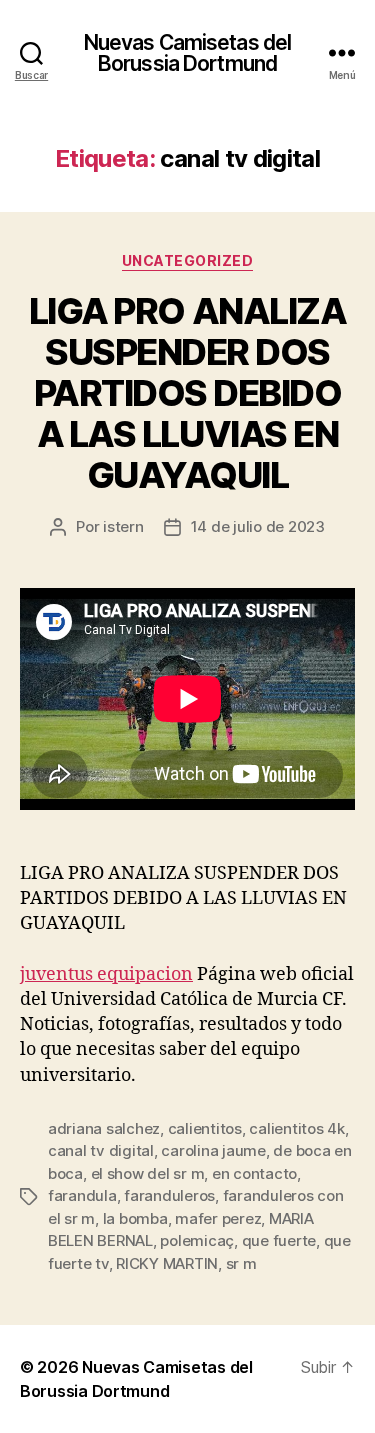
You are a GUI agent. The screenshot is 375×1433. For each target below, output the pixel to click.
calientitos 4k (296, 1128)
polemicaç (197, 1240)
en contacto (254, 1173)
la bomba (135, 1218)
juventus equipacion (106, 974)
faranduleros (169, 1195)
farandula (82, 1195)
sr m (241, 1263)
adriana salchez (104, 1128)
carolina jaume (213, 1150)
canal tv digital (101, 1150)
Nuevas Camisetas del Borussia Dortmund (188, 53)
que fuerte (279, 1240)
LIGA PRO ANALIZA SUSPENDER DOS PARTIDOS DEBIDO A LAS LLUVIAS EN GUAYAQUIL (187, 393)
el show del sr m (148, 1173)
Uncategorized (188, 260)
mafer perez (218, 1218)
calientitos (205, 1128)
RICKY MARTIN (167, 1263)
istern (123, 526)
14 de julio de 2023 (258, 526)
